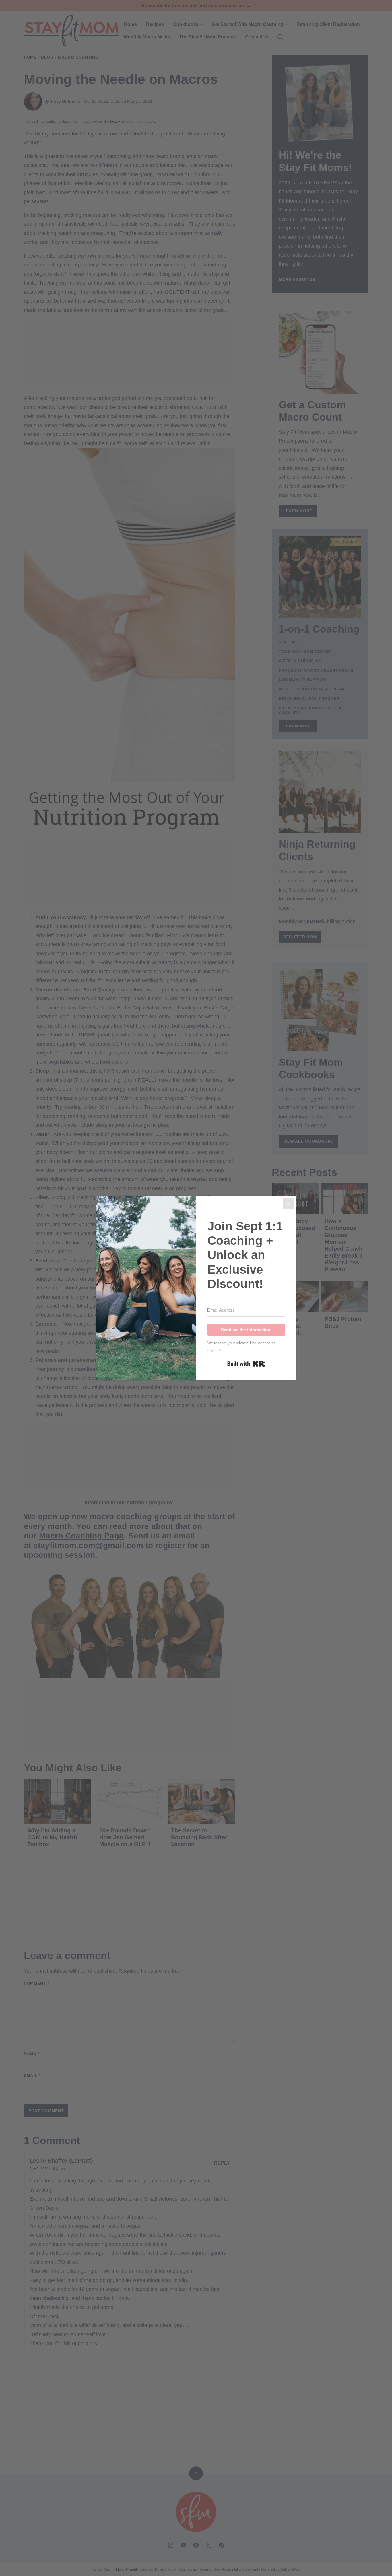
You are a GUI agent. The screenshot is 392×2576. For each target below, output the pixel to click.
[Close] (288, 1204)
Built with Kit (246, 1364)
